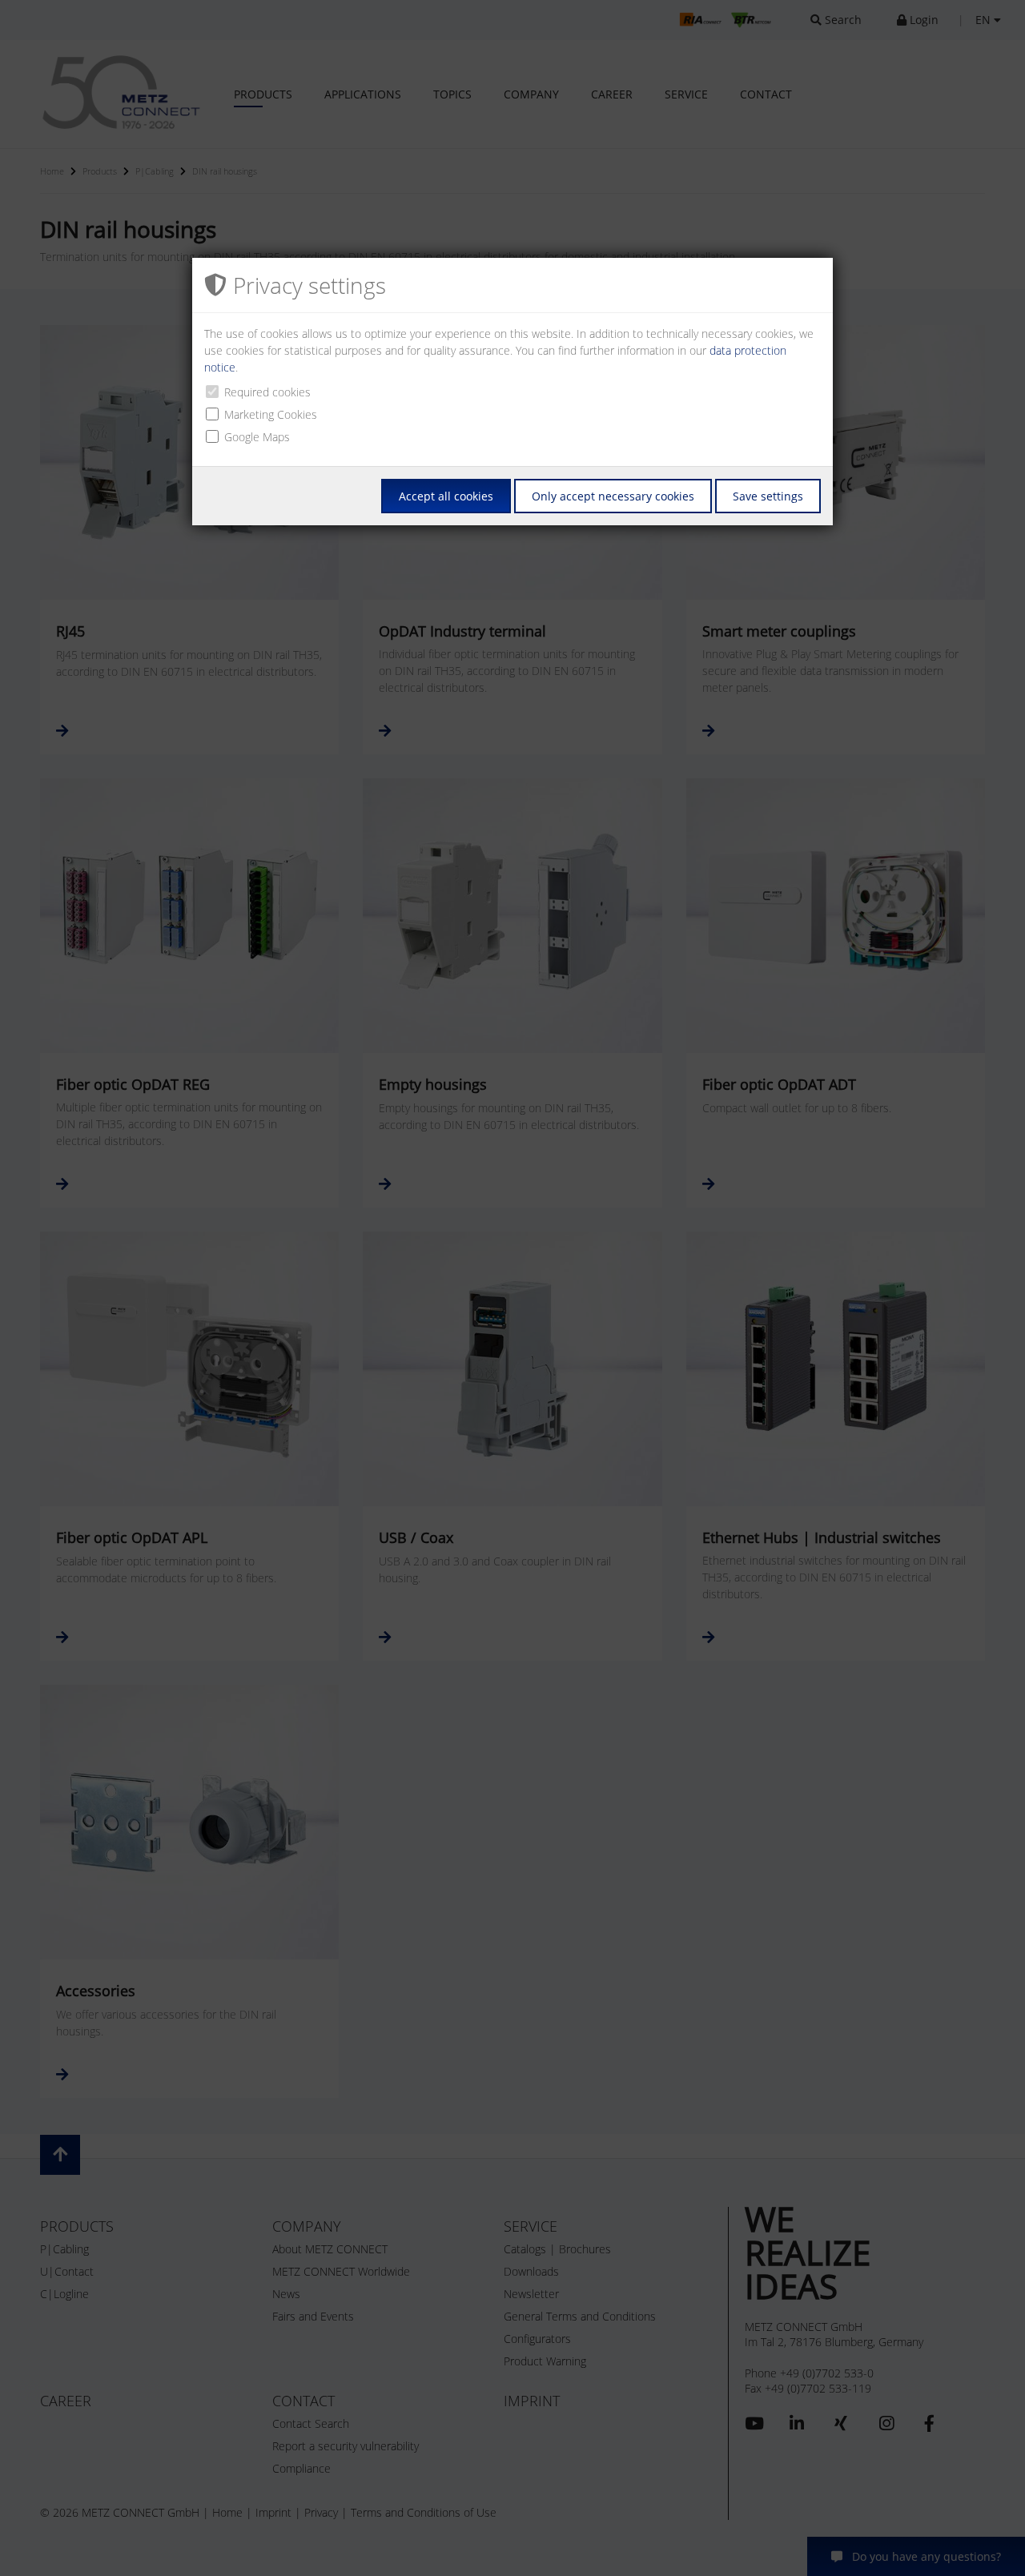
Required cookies (267, 392)
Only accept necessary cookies (613, 496)
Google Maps (257, 437)
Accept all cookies (446, 496)
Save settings (768, 496)
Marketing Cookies (271, 414)
